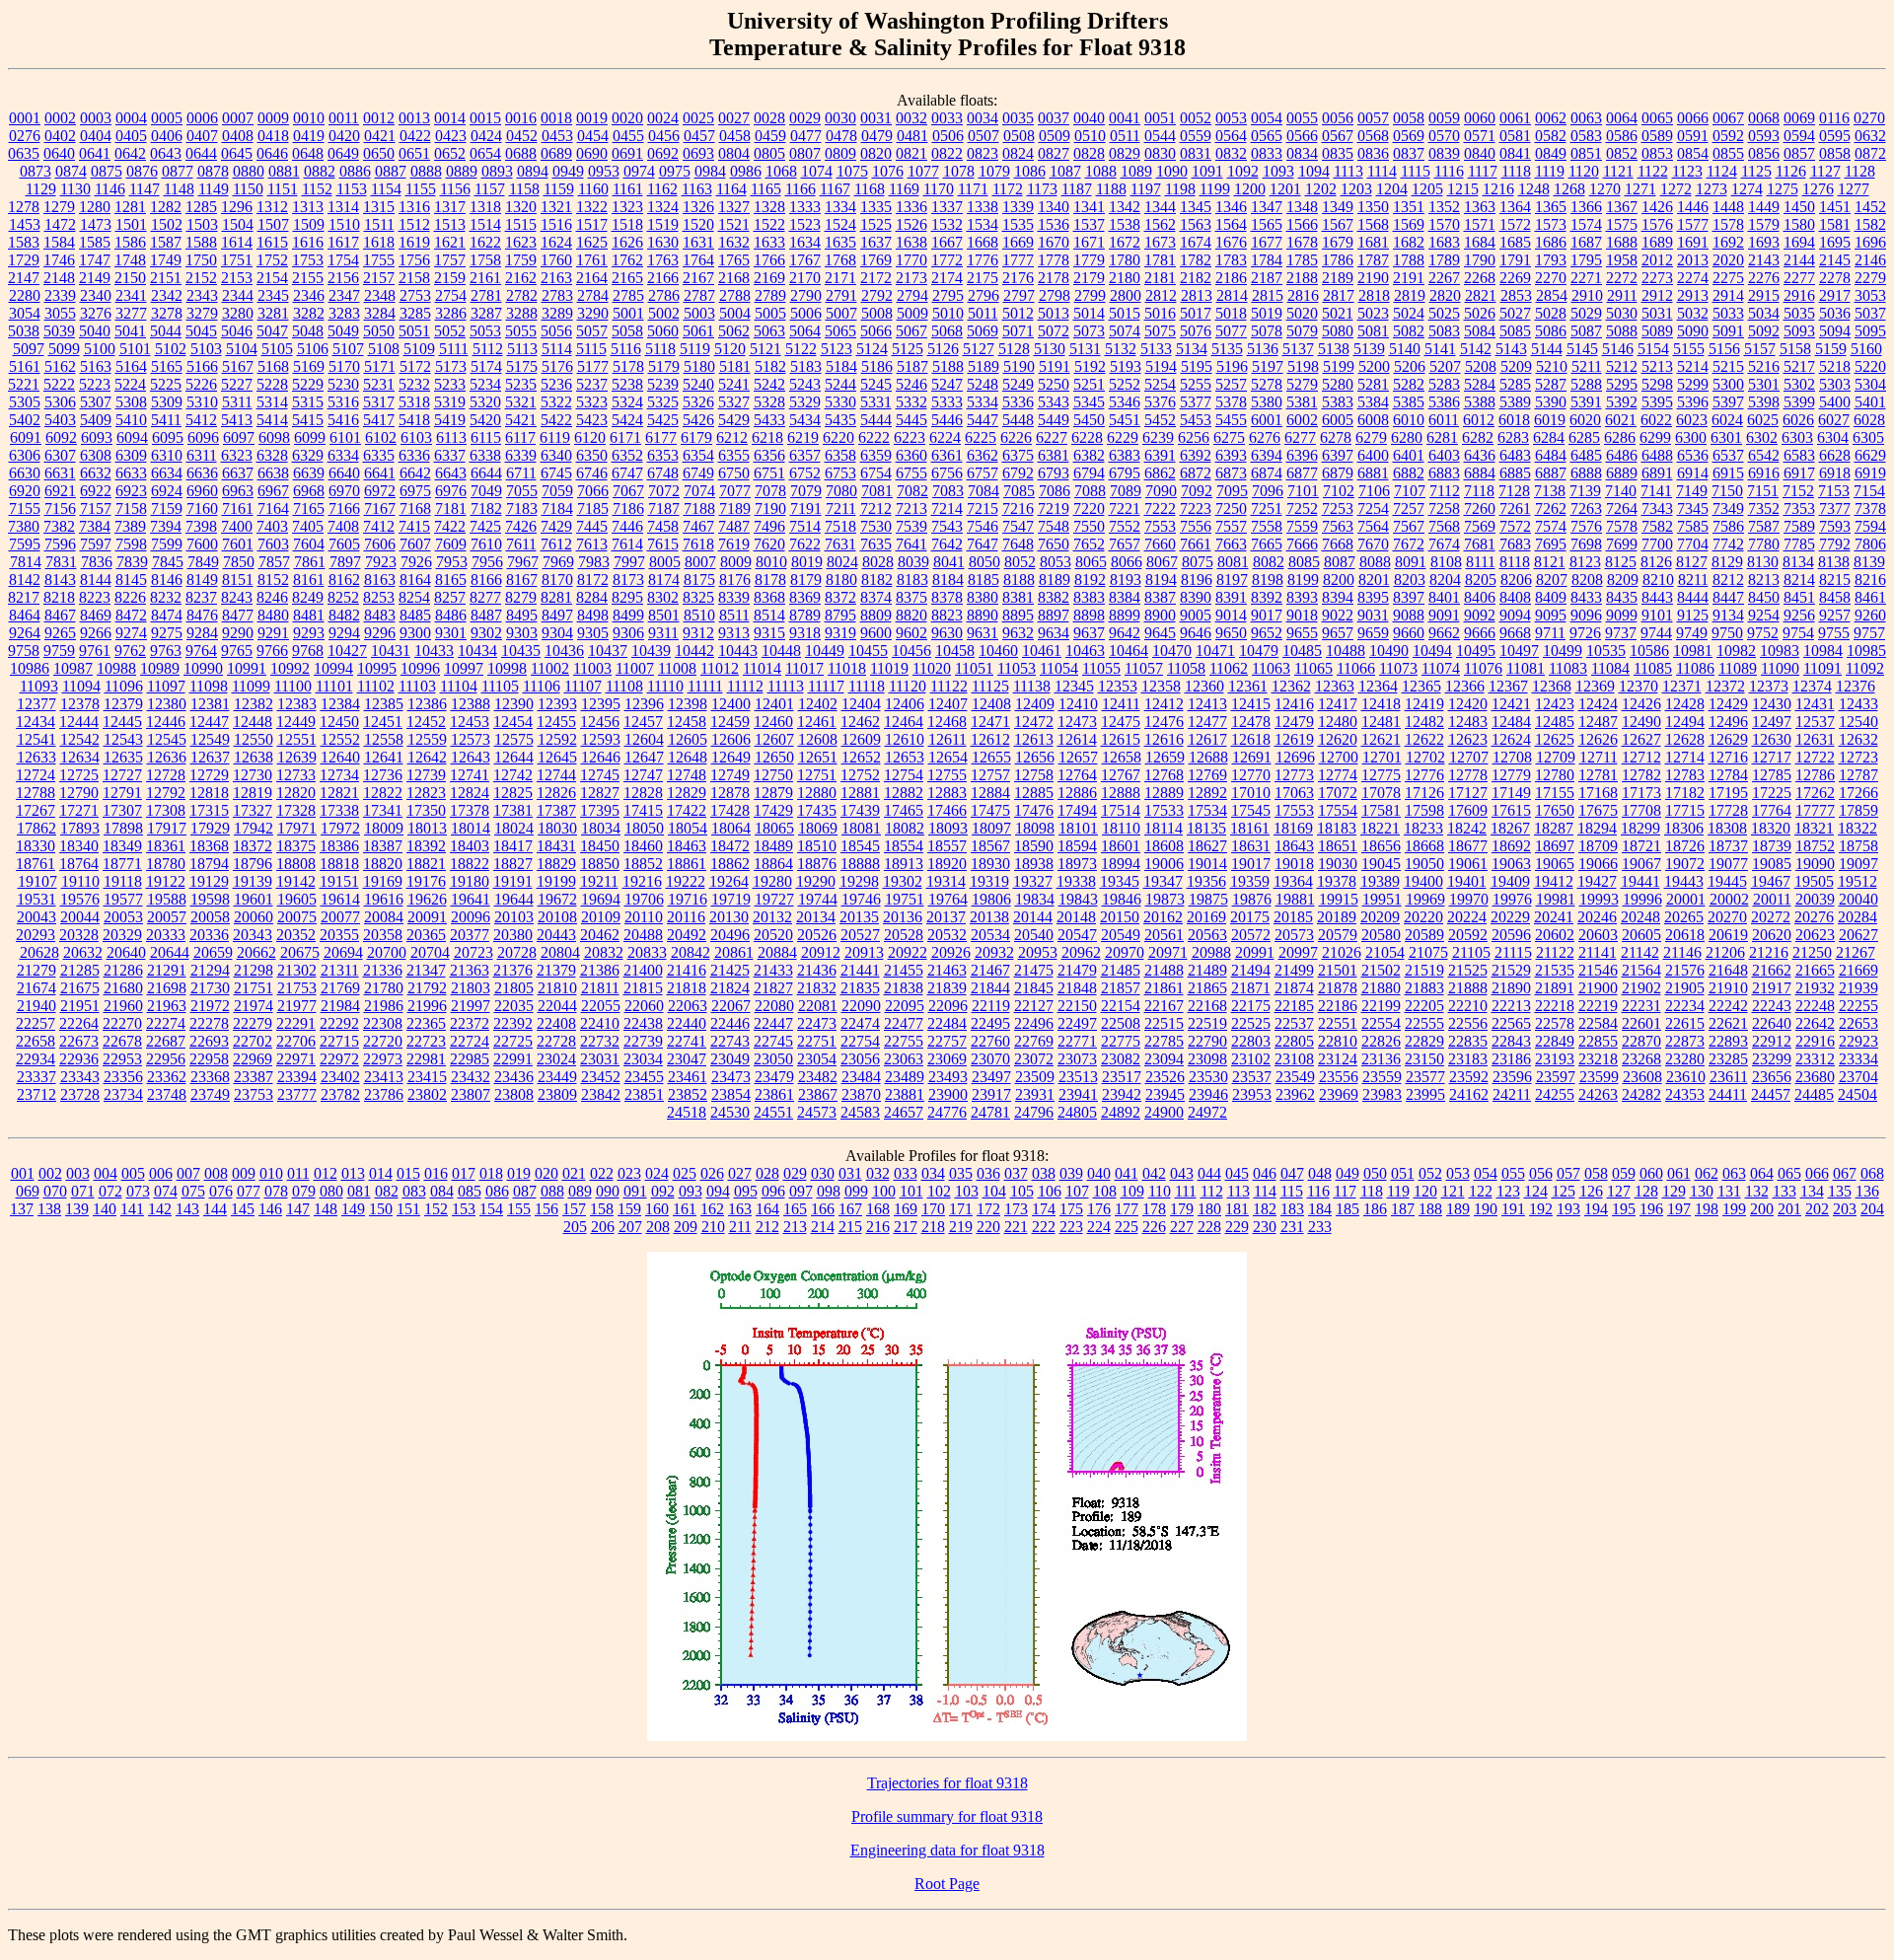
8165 (451, 580)
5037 (1870, 313)
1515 (521, 224)
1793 (1551, 260)
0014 (450, 118)
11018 (847, 668)
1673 (1160, 242)
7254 (1373, 508)
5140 (1405, 349)
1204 (1392, 189)
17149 (1511, 793)
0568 (1373, 136)
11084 (1610, 668)
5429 (734, 420)
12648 (688, 757)
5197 (1268, 366)
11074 (1441, 668)
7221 (1125, 508)
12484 (1511, 722)
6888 (1586, 473)
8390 (1196, 597)
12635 (123, 757)
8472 (131, 615)
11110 (665, 686)
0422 (415, 136)
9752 (1763, 633)
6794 (1089, 473)
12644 (514, 757)
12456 (600, 722)
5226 (201, 384)
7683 (1515, 544)
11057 (1144, 668)
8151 (238, 580)
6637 (238, 473)
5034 (1764, 313)
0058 (1409, 118)
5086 (1551, 331)
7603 (273, 544)
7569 (1480, 526)
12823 (426, 793)
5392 (1622, 402)
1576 (1657, 224)
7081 (877, 491)
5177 (593, 366)
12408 (991, 704)
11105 (500, 686)
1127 (1825, 171)
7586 (1728, 526)
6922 (96, 491)
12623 (1468, 739)
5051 (414, 331)
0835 (1338, 153)
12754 (904, 775)
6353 (663, 455)
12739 (426, 775)
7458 (663, 526)
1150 (248, 189)
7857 (274, 562)
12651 (818, 757)
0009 (273, 118)
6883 (1444, 473)
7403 (272, 526)
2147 (24, 278)
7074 (699, 491)
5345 (1089, 402)
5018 (1231, 313)
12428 (1685, 704)
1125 (1756, 171)
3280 (238, 313)
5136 (1263, 349)
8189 (1055, 580)
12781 (1598, 775)
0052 (1196, 118)
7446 (627, 526)
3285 (415, 313)
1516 (556, 224)
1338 (983, 207)
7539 (911, 526)
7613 (592, 544)
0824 (1018, 153)
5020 (1302, 313)
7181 (451, 508)
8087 (1340, 562)
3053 (1870, 295)
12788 (36, 793)
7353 (1799, 508)
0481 (912, 136)
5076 (1196, 331)
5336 (1018, 402)
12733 (296, 775)
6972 (380, 491)
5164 (131, 366)
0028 (769, 118)
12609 (861, 739)
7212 (876, 508)
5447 (983, 420)
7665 (1267, 544)
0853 (1657, 153)
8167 (522, 580)
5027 (1515, 313)
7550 (1089, 526)
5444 (876, 420)
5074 (1125, 331)
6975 (415, 491)
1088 (1101, 171)
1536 (1054, 224)
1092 (1243, 171)
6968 (309, 491)
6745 (556, 473)
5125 (908, 349)
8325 (698, 597)
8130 (1763, 562)
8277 (485, 597)
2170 (805, 278)
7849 (203, 562)
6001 (1267, 420)
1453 (25, 224)
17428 (730, 810)
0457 (699, 136)
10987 (73, 668)
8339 (734, 597)
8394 (1338, 597)
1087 (1065, 171)
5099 (64, 349)
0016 (521, 118)
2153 (237, 278)
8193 (1126, 580)
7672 (1409, 544)
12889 (1164, 793)
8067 (1162, 562)
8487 (486, 615)
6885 (1515, 473)
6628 (1835, 455)
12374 (1812, 686)
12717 (1772, 757)
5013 (1054, 313)
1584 (59, 242)
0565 (1267, 136)
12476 (1164, 722)
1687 (1586, 242)
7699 (1622, 544)
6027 (1834, 420)
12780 (1555, 775)
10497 (1519, 651)
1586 (130, 242)
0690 (592, 153)
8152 (273, 580)
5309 (167, 402)
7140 (1621, 491)
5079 (1302, 331)
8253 (379, 597)
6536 (1693, 455)
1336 (911, 207)
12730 (253, 775)
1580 (1799, 224)
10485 (1302, 651)
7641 (911, 544)
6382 (1089, 455)
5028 (1551, 313)
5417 (379, 420)
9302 (486, 633)
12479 (1294, 722)
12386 (427, 704)
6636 (202, 473)
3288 (522, 313)
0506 (948, 136)
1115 (1416, 171)
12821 (339, 793)
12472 (1034, 722)
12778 (1468, 775)
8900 (1160, 615)
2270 (1551, 278)
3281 (273, 313)
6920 (25, 491)
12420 (1468, 704)
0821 (911, 153)
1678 (1302, 242)
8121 (1550, 562)
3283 (344, 313)
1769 (876, 260)
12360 (1204, 686)
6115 (486, 437)
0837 (1409, 153)
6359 (876, 455)
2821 (1481, 295)
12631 (1815, 739)
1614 (237, 242)
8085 (1304, 562)
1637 (876, 242)
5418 (414, 420)
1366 (1586, 207)
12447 (209, 722)
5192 (1090, 366)
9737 (1621, 633)
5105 (277, 349)
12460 (773, 722)
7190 (770, 508)
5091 (1728, 331)
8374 (876, 597)
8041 (949, 562)
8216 (1870, 580)
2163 (556, 278)
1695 (1835, 242)
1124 (1722, 171)
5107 (348, 349)
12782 (1641, 775)
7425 (485, 526)
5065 (840, 331)
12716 (1728, 757)
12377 (36, 704)
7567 (1409, 526)
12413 (1207, 704)
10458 (955, 651)
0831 (1196, 153)
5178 (628, 366)
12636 (167, 757)
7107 (1410, 491)
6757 (983, 473)
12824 (470, 793)
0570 (1444, 136)
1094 (1314, 171)
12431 (1815, 704)
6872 (1196, 473)
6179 (696, 437)
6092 (61, 437)
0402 (60, 136)
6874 (1267, 473)
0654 (485, 153)
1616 (308, 242)
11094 (81, 686)
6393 (1231, 455)
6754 (876, 473)
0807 (805, 153)
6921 (60, 491)
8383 (1089, 597)
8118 (1515, 562)
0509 (1055, 136)
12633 (36, 757)
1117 (1483, 171)
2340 (96, 295)
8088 (1375, 562)
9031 (1373, 615)
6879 (1338, 473)
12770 (1251, 775)
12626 (1598, 739)
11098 (209, 686)
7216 (1018, 508)
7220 (1089, 508)
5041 (130, 331)
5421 (521, 420)
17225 (1772, 793)
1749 (166, 260)
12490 (1641, 722)
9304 (557, 633)
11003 (592, 668)
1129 (41, 189)
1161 (628, 189)
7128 (1514, 491)
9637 (1089, 633)
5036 (1835, 313)
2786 (664, 295)
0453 (557, 136)
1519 (663, 224)
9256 (1799, 615)
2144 (1799, 260)
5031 (1657, 313)
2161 (485, 278)
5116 (626, 349)
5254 (1160, 384)
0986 (746, 171)
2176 (1018, 278)
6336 (414, 455)
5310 (202, 402)
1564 (1231, 224)
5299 (1693, 384)
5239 (663, 384)
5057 (592, 331)
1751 (237, 260)
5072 (1054, 331)
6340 (556, 455)
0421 (380, 136)
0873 (36, 171)
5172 (415, 366)
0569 (1409, 136)
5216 (1764, 366)
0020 (627, 118)
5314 (272, 402)
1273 (1712, 189)
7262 (1551, 508)
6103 (416, 437)
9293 (309, 633)
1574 (1586, 224)
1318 (485, 207)
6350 (592, 455)
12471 (990, 722)
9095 (1551, 615)
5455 (1231, 420)
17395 (600, 810)
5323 (592, 402)
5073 (1089, 331)
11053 (1017, 668)
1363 (1480, 207)
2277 (1799, 278)
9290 (238, 633)
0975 (675, 171)
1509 (309, 224)
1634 (805, 242)
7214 (947, 508)
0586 (1622, 136)
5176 (557, 366)
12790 (79, 793)
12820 (296, 793)
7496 (769, 526)
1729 (24, 260)
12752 (860, 775)
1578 (1728, 224)
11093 (39, 686)
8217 (24, 597)
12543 (123, 739)
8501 (664, 615)
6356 (769, 455)
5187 (912, 366)
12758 (1034, 775)
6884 (1480, 473)
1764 (698, 260)
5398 (1764, 402)
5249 (1018, 384)
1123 (1687, 171)
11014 (762, 668)
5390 (1551, 402)
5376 (1160, 402)
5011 (983, 313)
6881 (1373, 473)
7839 (132, 562)
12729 (209, 775)
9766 (272, 651)
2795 (948, 295)
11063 (1271, 668)
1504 (238, 224)
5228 (272, 384)
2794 (912, 295)
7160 (202, 508)
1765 (734, 260)
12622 (1424, 739)
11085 (1653, 668)
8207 (1552, 580)
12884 (990, 793)
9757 (1869, 633)
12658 (1122, 757)
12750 (773, 775)
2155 (308, 278)
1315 (379, 207)
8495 (522, 615)
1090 (1172, 171)
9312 (698, 633)
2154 (272, 278)
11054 (1059, 668)
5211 (1587, 366)
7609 (451, 544)
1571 (1480, 224)
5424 (627, 420)
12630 (1772, 739)
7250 (1231, 508)
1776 (983, 260)
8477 (238, 615)
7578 (1622, 526)
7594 (1870, 526)
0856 (1764, 153)
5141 (1440, 349)
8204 (1445, 580)
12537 (1815, 722)
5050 (379, 331)
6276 (1265, 437)
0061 (1515, 118)
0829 (1125, 153)
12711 (1599, 757)
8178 (770, 580)
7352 (1764, 508)
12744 (556, 775)
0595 (1835, 136)
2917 (1835, 295)
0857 (1799, 153)
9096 (1586, 615)
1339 (1018, 207)
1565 (1267, 224)
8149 (202, 580)
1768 (840, 260)
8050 (984, 562)
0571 (1480, 136)
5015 (1125, 313)
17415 (643, 810)
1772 (947, 260)
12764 (1077, 775)
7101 (1303, 491)
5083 (1444, 331)
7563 (1338, 526)
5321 (521, 402)
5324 (627, 402)
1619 (414, 242)
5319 (450, 402)
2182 (1196, 278)
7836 (97, 562)
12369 (1595, 686)
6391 (1160, 455)
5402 (25, 420)
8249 (308, 597)
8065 (1091, 562)
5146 (1618, 349)
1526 (911, 224)
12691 (1252, 757)
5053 (485, 331)
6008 (1373, 420)
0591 (1693, 136)
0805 (769, 153)
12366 (1465, 686)
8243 (237, 597)
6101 (345, 437)
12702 (1425, 757)
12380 (167, 704)
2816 (1303, 295)
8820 (911, 615)
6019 (1550, 420)
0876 (142, 171)
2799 (1090, 295)
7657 (1125, 544)
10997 (464, 668)
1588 (201, 242)
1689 (1657, 242)
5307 (96, 402)
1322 (592, 207)
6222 (874, 437)
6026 (1798, 420)
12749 (730, 775)
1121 (1618, 171)
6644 (486, 473)
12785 (1772, 775)
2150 (130, 278)
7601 (238, 544)
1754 (343, 260)
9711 (1550, 633)
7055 (522, 491)
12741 (470, 775)
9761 (95, 651)
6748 (663, 473)
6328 (272, 455)
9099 (1622, 615)
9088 (1409, 615)
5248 (983, 384)
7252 (1302, 508)
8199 (1303, 580)
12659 (1165, 757)
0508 (1019, 136)
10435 (521, 651)
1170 (939, 189)
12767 (1121, 775)
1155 (421, 189)
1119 (1550, 171)
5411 (166, 420)
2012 (1657, 260)
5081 (1373, 331)
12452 (426, 722)
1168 (870, 189)
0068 (1764, 118)
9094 (1515, 615)
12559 (427, 739)
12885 (1034, 793)
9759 (59, 651)
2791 (841, 295)
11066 (1356, 668)
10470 (1172, 651)
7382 (59, 526)
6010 (1409, 420)
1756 (414, 260)
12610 (905, 739)
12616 (1164, 739)
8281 (556, 597)
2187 (1267, 278)
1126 (1791, 171)
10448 (781, 651)
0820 (876, 153)
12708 (1512, 757)
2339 (60, 295)
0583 (1586, 136)
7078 (770, 491)
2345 (273, 295)
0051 (1160, 118)
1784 (1267, 260)
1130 (75, 189)
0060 (1480, 118)
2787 (699, 295)
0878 (213, 171)
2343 (202, 295)
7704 (1693, 544)
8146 (167, 580)
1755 (379, 260)
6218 (767, 437)
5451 (1125, 420)
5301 (1764, 384)
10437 (608, 651)
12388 (471, 704)
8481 (309, 615)
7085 (1019, 491)
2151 (166, 278)
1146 (110, 189)
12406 (905, 704)
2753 (415, 295)
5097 (29, 349)
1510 (344, 224)
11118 (867, 686)
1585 (95, 242)
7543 (947, 526)
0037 (1054, 118)
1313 (308, 207)
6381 (1054, 455)
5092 (1764, 331)
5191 (1055, 366)
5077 (1231, 331)
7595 (25, 544)
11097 (166, 686)
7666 (1302, 544)
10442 (694, 651)
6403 (1444, 455)
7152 (1798, 491)
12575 (514, 739)
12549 (210, 739)
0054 (1267, 118)
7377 (1835, 508)
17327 (253, 810)
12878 (730, 793)
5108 (384, 349)
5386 (1444, 402)
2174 (947, 278)
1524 (840, 224)
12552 (340, 739)
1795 (1586, 260)
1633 (769, 242)
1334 (840, 207)
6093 (97, 437)
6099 (310, 437)
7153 (1834, 491)
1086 (1030, 171)
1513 (450, 224)
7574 (1551, 526)
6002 (1302, 420)
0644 (201, 153)
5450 (1089, 420)
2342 (167, 295)
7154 (1869, 491)
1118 (1516, 171)
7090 (1161, 491)
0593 (1764, 136)
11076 (1483, 668)
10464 (1129, 651)
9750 (1727, 633)
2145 (1835, 260)
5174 (486, 366)
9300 (415, 633)
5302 (1799, 384)
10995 (377, 668)
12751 (817, 775)
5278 (1267, 384)
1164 (731, 189)
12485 (1555, 722)
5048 (308, 331)
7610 (486, 544)
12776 (1424, 775)
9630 (947, 633)
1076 (888, 171)
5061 (698, 331)
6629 (1870, 455)
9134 (1728, 615)
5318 (414, 402)
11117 (826, 686)
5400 (1835, 402)
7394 (166, 526)
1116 (1449, 171)
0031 (876, 118)
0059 (1444, 118)
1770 (911, 260)
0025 (698, 118)
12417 (1338, 704)
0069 (1799, 118)
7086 (1055, 491)
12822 (383, 793)
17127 (1468, 793)
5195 (1197, 366)
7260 (1480, 508)
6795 (1125, 473)
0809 (840, 153)
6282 (1478, 437)
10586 (1649, 651)
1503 (202, 224)
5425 (663, 420)
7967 (523, 562)
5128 (1014, 349)
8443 (1657, 597)
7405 (308, 526)
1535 (1018, 224)
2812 (1161, 295)
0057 (1373, 118)
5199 (1339, 366)
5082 (1409, 331)
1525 (876, 224)
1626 (627, 242)
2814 (1232, 295)
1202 (1321, 189)
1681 (1373, 242)
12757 (990, 775)
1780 (1125, 260)
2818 (1374, 295)
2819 (1410, 295)
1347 (1267, 207)
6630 (25, 473)
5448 (1018, 420)
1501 (131, 224)
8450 (1764, 597)
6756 (947, 473)
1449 (1764, 207)
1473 (96, 224)
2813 (1197, 295)
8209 (1623, 580)
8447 (1728, 597)
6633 (131, 473)
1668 (983, 242)
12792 (166, 793)
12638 (254, 757)
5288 (1586, 384)
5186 (877, 366)
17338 (339, 810)
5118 (660, 349)
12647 (644, 757)
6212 (732, 437)
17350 (426, 810)
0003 (96, 118)
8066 (1127, 562)
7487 (734, 526)
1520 (698, 224)
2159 (450, 278)
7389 (130, 526)
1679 (1338, 242)
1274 (1747, 189)
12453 (470, 722)
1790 (1480, 260)
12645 (557, 757)
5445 (911, 420)
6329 (308, 455)
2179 (1089, 278)
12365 (1421, 686)
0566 (1302, 136)
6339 (521, 455)
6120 (590, 437)
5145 (1582, 349)
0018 (556, 118)
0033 (947, 118)
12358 (1161, 686)
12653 (905, 757)
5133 (1156, 349)
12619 (1294, 739)
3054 (25, 313)
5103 (206, 349)
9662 (1444, 633)
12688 (1208, 757)
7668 (1338, 544)
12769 (1207, 775)
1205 (1427, 189)
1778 (1054, 260)
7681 (1480, 544)
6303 (1797, 437)
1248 (1534, 189)
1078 (959, 171)
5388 (1480, 402)
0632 (1870, 136)
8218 (59, 597)
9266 (96, 633)
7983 (594, 562)
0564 (1231, 136)
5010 (948, 313)
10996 (420, 668)
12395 (601, 704)
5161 (25, 366)
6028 (1869, 420)
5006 (806, 313)
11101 (334, 686)
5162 (60, 366)
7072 (664, 491)
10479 (1259, 651)
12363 (1335, 686)
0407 (202, 136)
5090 (1693, 331)
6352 (627, 455)
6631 (60, 473)
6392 (1196, 455)
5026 (1480, 313)
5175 (522, 366)
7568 (1444, 526)
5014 (1089, 313)
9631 (983, 633)
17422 (687, 810)
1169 (904, 189)
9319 (840, 633)
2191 (1409, 278)
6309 (131, 455)
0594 (1799, 136)
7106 (1374, 491)
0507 (983, 136)
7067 (628, 491)
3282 (309, 313)
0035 (1018, 118)
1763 (663, 260)
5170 (344, 366)
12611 (947, 739)
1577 (1693, 224)
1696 (1870, 242)
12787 (1858, 775)
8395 (1373, 597)
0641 (95, 153)
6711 (521, 473)
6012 (1479, 420)
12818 (209, 793)
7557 (1231, 526)
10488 (1346, 651)
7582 (1657, 526)
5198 (1303, 366)
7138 (1550, 491)
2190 (1373, 278)
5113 (522, 349)
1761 (592, 260)
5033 (1728, 313)
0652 (450, 153)
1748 (130, 260)
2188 (1302, 278)
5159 (1831, 349)
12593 (601, 739)
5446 (947, 420)
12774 (1338, 775)
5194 (1161, 366)
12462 (860, 722)
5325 (663, 402)
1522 (769, 224)
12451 (383, 722)
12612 (990, 739)
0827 (1054, 153)
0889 (462, 171)
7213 (911, 508)
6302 (1762, 437)
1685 (1515, 242)
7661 (1196, 544)
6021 (1621, 420)
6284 (1549, 437)
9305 (593, 633)
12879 (773, 793)
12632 (1858, 739)
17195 (1728, 793)
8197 (1232, 580)
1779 (1089, 260)
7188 (699, 508)
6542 (1764, 455)
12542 (80, 739)
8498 (593, 615)
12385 (384, 704)
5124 (872, 349)
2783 (557, 295)
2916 (1799, 295)
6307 (60, 455)
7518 (840, 526)
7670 (1373, 544)
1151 (283, 189)
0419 (309, 136)
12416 (1294, 704)
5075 (1160, 331)
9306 (628, 633)
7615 (663, 544)
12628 (1685, 739)
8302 (663, 597)
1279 (59, 207)
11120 (908, 686)
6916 (1764, 473)
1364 (1515, 207)
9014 (1231, 615)
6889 (1622, 473)
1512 (414, 224)
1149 (214, 189)
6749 (698, 473)
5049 (343, 331)
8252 (343, 597)
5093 (1799, 331)
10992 (290, 668)
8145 (131, 580)
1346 (1231, 207)
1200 (1250, 189)
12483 (1468, 722)
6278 (1336, 437)
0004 (131, 118)
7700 (1657, 544)
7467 (698, 526)
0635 (24, 153)
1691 (1693, 242)
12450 (339, 722)
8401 (1444, 597)
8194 (1161, 580)
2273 (1657, 278)
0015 (485, 118)
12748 (687, 775)
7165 (309, 508)
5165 (167, 366)
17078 (1381, 793)
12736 (383, 775)
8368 (769, 597)
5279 (1302, 384)
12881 (860, 793)
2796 (983, 295)
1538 (1125, 224)
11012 (720, 668)
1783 (1231, 260)
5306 (60, 402)
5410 (131, 420)
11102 (376, 686)
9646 (1196, 633)
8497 (557, 615)
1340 (1054, 207)
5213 (1657, 366)
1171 (973, 189)
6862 (1160, 473)
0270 (1869, 118)
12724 (36, 775)
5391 (1586, 402)
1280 (95, 207)
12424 (1598, 704)
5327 (734, 402)
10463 (1085, 651)
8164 (415, 580)
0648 (308, 153)
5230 (343, 384)
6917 (1799, 473)
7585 (1693, 526)
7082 (912, 491)
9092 (1480, 615)
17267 (36, 810)
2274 (1693, 278)
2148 (59, 278)
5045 (201, 331)
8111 (1481, 562)
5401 (1870, 402)
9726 (1585, 633)
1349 (1338, 207)
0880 (249, 171)
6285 (1584, 437)
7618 (698, 544)
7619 (734, 544)
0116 (1834, 118)
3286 (451, 313)
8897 (1054, 615)
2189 (1338, 278)
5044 (166, 331)
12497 (1772, 722)
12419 (1424, 704)
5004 (735, 313)
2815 (1268, 295)
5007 (841, 313)
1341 (1089, 207)
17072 (1338, 793)
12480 (1338, 722)
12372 (1725, 686)
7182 (486, 508)
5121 (765, 349)
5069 (983, 331)
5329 (805, 402)
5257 (1231, 384)
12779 (1511, 775)
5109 (419, 349)
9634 (1054, 633)
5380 (1267, 402)
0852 (1622, 153)
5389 (1515, 402)
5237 (592, 384)
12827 (600, 793)
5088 (1622, 331)
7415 (414, 526)
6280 (1407, 437)
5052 (450, 331)
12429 (1728, 704)
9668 (1515, 633)
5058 (627, 331)
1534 (983, 224)
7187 (664, 508)
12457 (643, 722)
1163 (697, 189)
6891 (1657, 473)
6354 (698, 455)
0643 (166, 153)
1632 (734, 242)
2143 (1764, 260)
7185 (593, 508)
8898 (1089, 615)
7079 (806, 491)
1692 (1728, 242)
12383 (297, 704)
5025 (1444, 313)
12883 (947, 793)
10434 (477, 651)
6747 (627, 473)
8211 (1693, 580)
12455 (556, 722)
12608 (818, 739)
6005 (1338, 420)
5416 (343, 420)
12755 (947, 775)
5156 (1724, 349)
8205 (1481, 580)
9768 (308, 651)
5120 (730, 349)
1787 (1373, 260)
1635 (840, 242)
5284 (1480, 384)
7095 (1232, 491)
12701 (1382, 757)
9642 (1125, 633)
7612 (556, 544)
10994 (333, 668)
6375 (1018, 455)
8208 (1587, 580)
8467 (60, 615)
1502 (167, 224)
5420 (485, 420)
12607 (774, 739)
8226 (130, 597)
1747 (95, 260)
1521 (734, 224)
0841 (1515, 153)
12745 (600, 775)
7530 (876, 526)
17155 (1555, 793)
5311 (237, 402)
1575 (1622, 224)
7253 (1338, 508)
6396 (1302, 455)
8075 (1198, 562)
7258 (1444, 508)
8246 (272, 597)
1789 (1444, 260)
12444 (79, 722)
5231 (379, 384)
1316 (414, 207)
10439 (651, 651)
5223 (95, 384)
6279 (1371, 437)
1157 (490, 189)
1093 (1278, 171)
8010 (771, 562)
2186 (1231, 278)
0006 (202, 118)
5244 (840, 384)
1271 (1640, 189)
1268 (1569, 189)
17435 (817, 810)
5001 (628, 313)
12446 (166, 722)
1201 (1285, 189)
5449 (1054, 420)
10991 (247, 668)
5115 (591, 349)
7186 (628, 508)
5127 (979, 349)
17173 (1641, 793)
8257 (450, 597)
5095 (1870, 331)
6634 (167, 473)
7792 (1835, 544)
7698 (1586, 544)
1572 (1515, 224)
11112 (745, 686)
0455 (628, 136)
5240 (698, 384)
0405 (131, 136)
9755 (1834, 633)
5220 (1870, 366)
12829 (687, 793)
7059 (557, 491)
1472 (60, 224)
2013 (1693, 260)
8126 (1656, 562)
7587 (1764, 526)
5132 (1121, 349)
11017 (804, 668)
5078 (1267, 331)
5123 (837, 349)
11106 (542, 686)
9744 (1656, 633)
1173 (1042, 189)
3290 (593, 313)
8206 (1516, 580)
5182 (770, 366)
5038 (24, 331)
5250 (1054, 384)
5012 (1018, 313)
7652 (1089, 544)
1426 (1657, 207)
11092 (1865, 668)
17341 (383, 810)
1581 (1835, 224)
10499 (1563, 651)
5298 (1657, 384)
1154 (386, 189)
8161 (309, 580)
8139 (1869, 562)
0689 (556, 153)
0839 (1444, 153)
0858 (1835, 153)
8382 (1054, 597)
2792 (877, 295)
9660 (1409, 633)
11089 (1738, 668)
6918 (1835, 473)
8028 (878, 562)
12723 (1858, 757)
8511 (734, 615)
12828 (643, 793)
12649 (731, 757)
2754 (451, 295)
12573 (471, 739)
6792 (1018, 473)
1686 (1551, 242)
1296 (237, 207)
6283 (1513, 437)
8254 (414, 597)
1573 (1551, 224)
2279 (1870, 278)
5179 (664, 366)
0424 (486, 136)
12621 (1381, 739)
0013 (414, 118)
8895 (1018, 615)
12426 (1641, 704)
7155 (25, 508)
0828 (1089, 153)
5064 (805, 331)
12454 (513, 722)
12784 (1728, 775)
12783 (1685, 775)
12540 (1858, 722)
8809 (876, 615)
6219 (803, 437)
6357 (805, 455)
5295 (1622, 384)
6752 (805, 473)
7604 (309, 544)
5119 (695, 349)
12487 (1598, 722)
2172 (876, 278)
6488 (1657, 455)
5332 (911, 402)
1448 (1728, 207)
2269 (1515, 278)
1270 (1605, 189)
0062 (1551, 118)
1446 (1693, 207)
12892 (1207, 793)
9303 (522, 633)
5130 (1050, 349)
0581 (1515, 136)
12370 (1639, 686)
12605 (688, 739)
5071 (1018, 331)
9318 (805, 633)
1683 (1444, 242)
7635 (876, 544)
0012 (379, 118)
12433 (1858, 704)
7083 (948, 491)
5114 (557, 349)
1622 (485, 242)
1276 (1818, 189)
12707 (1469, 757)
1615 (272, 242)
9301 (451, 633)
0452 (522, 136)
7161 (238, 508)
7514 (805, 526)
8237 (201, 597)
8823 (947, 615)
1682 (1409, 242)
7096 (1268, 491)
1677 (1267, 242)
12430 (1772, 704)
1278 (24, 207)
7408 (343, 526)
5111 (454, 349)
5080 (1338, 331)
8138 (1834, 562)
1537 (1089, 224)
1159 (559, 189)
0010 (309, 118)
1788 (1409, 260)
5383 (1338, 402)
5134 (1192, 349)
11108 (624, 686)
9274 (131, 633)
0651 (414, 153)
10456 (911, 651)
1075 (852, 171)
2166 (663, 278)
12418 (1381, 704)
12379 (123, 704)
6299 (1655, 437)
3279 (202, 313)
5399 (1799, 402)
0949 (568, 171)
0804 (734, 153)
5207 (1445, 366)
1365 (1551, 207)
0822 (947, 153)
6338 (485, 455)
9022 (1338, 615)
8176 (735, 580)
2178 (1054, 278)
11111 (705, 686)
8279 (521, 597)
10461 (1042, 651)
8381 (1018, 597)
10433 (434, 651)
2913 (1693, 295)
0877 (178, 171)
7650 (1054, 544)
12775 (1381, 775)
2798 (1055, 295)
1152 (317, 189)
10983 (1780, 651)
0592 (1728, 136)
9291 (273, 633)
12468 (947, 722)
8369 (805, 597)
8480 (273, 615)
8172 (593, 580)
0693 (698, 153)
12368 (1552, 686)
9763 (166, 651)
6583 (1799, 455)
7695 (1551, 544)
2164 (592, 278)
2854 (1552, 295)
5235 (521, 384)
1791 (1515, 260)
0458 (735, 136)
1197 (1146, 189)
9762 (130, 651)
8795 (840, 615)
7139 (1585, 491)
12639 (297, 757)
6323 (237, 455)
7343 (1657, 508)
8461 (1870, 597)
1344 (1160, 207)
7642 (947, 544)
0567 (1338, 136)
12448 (253, 722)
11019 (889, 668)
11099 (251, 686)
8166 (486, 580)
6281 (1442, 437)
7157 (96, 508)
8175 (699, 580)
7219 (1054, 508)
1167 (835, 189)
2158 (414, 278)
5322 (556, 402)
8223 (95, 597)
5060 (663, 331)
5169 (309, 366)
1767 (805, 260)
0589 (1657, 136)
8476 (202, 615)
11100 (293, 686)
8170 (557, 580)
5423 (592, 420)
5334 (983, 402)
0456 (664, 136)
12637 (210, 757)
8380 (983, 597)
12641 (384, 757)
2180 (1125, 278)
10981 (1693, 651)
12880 (817, 793)
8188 (1019, 580)
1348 (1302, 207)
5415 (308, 420)
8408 (1515, 597)
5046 (237, 331)
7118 (1479, 491)
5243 (805, 384)
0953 (604, 171)
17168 (1598, 793)
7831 (61, 562)
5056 (556, 331)
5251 (1089, 384)
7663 (1231, 544)
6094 (132, 437)
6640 (344, 473)
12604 (644, 739)
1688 (1622, 242)
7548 (1054, 526)
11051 (974, 668)
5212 (1622, 366)
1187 (1077, 189)
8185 (983, 580)
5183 (806, 366)
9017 (1267, 615)
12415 (1251, 704)
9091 (1444, 615)
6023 (1692, 420)
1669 (1018, 242)
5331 (876, 402)
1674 (1196, 242)
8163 (380, 580)
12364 (1378, 686)
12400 (731, 704)
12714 (1685, 757)
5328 (769, 402)
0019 (592, 118)
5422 (556, 420)
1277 (1854, 189)
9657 (1338, 633)
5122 (801, 349)
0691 (627, 153)
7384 (95, 526)
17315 (209, 810)
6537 (1728, 455)
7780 (1764, 544)
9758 (24, 651)
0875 (107, 171)
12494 (1685, 722)
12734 (339, 775)
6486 (1622, 455)
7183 (522, 508)
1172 (1008, 189)
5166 (202, 366)
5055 (521, 331)
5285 (1515, 384)
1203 (1356, 189)
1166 (801, 189)
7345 (1693, 508)
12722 (1815, 757)
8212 (1728, 580)
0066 (1693, 118)
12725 (79, 775)
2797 (1019, 295)
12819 (253, 793)
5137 (1298, 349)
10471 (1215, 651)
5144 (1547, 349)
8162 (344, 580)
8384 (1125, 597)
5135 (1227, 349)
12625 (1555, 739)
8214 (1799, 580)
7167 (380, 508)
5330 (840, 402)
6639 (309, 473)
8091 (1411, 562)
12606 (731, 739)
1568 (1373, 224)
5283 (1444, 384)
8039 (913, 562)
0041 (1125, 118)
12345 (1074, 686)
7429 (556, 526)
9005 (1196, 615)
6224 (945, 437)
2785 (628, 295)
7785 (1799, 544)
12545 (167, 739)
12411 (1121, 704)
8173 (628, 580)
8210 (1658, 580)
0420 (344, 136)
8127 (1692, 562)
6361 (947, 455)
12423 (1555, 704)
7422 (450, 526)
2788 (735, 295)
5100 (100, 349)
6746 (592, 473)
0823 (983, 153)
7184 (557, 508)
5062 (734, 331)
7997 (629, 562)
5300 (1728, 384)
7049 (486, 491)
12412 (1164, 704)
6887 (1551, 473)
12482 (1424, 722)
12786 (1815, 775)
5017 (1196, 313)
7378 (1870, 508)
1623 (521, 242)
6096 (203, 437)
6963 (238, 491)
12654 (948, 757)
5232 (414, 384)
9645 (1160, 633)
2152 (201, 278)
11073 (1398, 668)
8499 (628, 615)
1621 (450, 242)
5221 (24, 384)
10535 (1606, 651)
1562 (1160, 224)
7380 (24, 526)
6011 (1444, 420)
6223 (910, 437)
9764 (201, 651)
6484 (1551, 455)
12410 (1078, 704)
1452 (1870, 207)
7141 (1656, 491)
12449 (296, 722)
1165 (766, 189)
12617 (1207, 739)
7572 (1515, 526)
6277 (1300, 437)
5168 (273, 366)
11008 (677, 668)
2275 (1728, 278)
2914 (1728, 295)
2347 (344, 295)
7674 (1444, 544)
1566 (1302, 224)
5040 (95, 331)
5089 (1657, 331)
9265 (60, 633)
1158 (524, 189)
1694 (1799, 242)
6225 (981, 437)
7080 (841, 491)
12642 (427, 757)
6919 (1870, 473)
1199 (1215, 189)
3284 (380, 313)
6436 (1480, 455)
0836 (1373, 153)
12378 (80, 704)
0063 (1586, 118)
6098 (274, 437)
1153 (352, 189)
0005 (167, 118)
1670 (1054, 242)
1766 (769, 260)
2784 (593, 295)
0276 (25, 136)
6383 (1125, 455)
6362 (983, 455)
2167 (698, 278)
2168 (734, 278)
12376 (1856, 686)
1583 (24, 242)
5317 (379, 402)
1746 (59, 260)
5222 (59, 384)
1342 (1125, 207)
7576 (1586, 526)
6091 (26, 437)
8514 (769, 615)
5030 (1622, 313)
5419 (450, 420)
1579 (1764, 224)
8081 (1233, 562)
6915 (1728, 473)
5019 (1267, 313)
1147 (145, 189)
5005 (770, 313)
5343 (1054, 402)
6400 (1373, 455)
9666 (1480, 633)
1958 (1622, 260)
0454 (593, 136)
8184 (948, 580)
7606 (380, 544)
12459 (730, 722)
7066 (593, 491)
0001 (25, 118)
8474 (167, 615)
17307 (122, 810)
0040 (1089, 118)
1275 (1783, 189)
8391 (1231, 597)
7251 (1267, 508)
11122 (949, 686)
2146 (1870, 260)
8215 (1835, 580)
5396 (1693, 402)
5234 (485, 384)
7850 (239, 562)
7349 (1728, 508)
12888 (1121, 793)
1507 (273, 224)
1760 (556, 260)
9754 (1798, 633)
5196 (1232, 366)
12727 (122, 775)
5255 (1196, 384)
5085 (1515, 331)
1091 (1207, 171)
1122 (1653, 171)
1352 (1444, 207)
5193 (1126, 366)
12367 (1508, 686)
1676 (1231, 242)
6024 (1727, 420)
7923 (381, 562)
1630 (663, 242)
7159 (167, 508)
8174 (664, 580)
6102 (381, 437)
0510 (1090, 136)
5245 (876, 384)
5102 (171, 349)
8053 (1056, 562)
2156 (343, 278)
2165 (627, 278)
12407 (948, 704)
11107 (583, 686)
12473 (1077, 722)
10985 (1866, 651)
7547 (1018, 526)
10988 (116, 668)
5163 (96, 366)
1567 (1338, 224)
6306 (25, 455)
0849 (1551, 153)
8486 (451, 615)
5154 (1653, 349)
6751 (769, 473)
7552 (1125, 526)
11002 (550, 668)
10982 (1736, 651)
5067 (911, 331)
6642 (415, 473)
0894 (533, 171)
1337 (947, 207)
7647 (983, 544)
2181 (1160, 278)
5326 (698, 402)
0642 (130, 153)
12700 (1339, 757)
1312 (272, 207)
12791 (122, 793)
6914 (1693, 473)
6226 (1016, 437)
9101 (1657, 615)
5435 (840, 420)
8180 (841, 580)
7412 (379, 526)
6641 (380, 473)
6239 (1158, 437)
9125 (1693, 615)
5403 (60, 420)
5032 (1693, 313)
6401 (1409, 455)
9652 (1267, 633)
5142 (1476, 349)
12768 (1164, 775)
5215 (1728, 366)
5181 (735, 366)
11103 (417, 686)
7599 (167, 544)
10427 (347, 651)
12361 (1248, 686)
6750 (734, 473)
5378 (1231, 402)
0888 (426, 171)
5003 (699, 313)
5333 (947, 402)
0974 (639, 171)
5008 (877, 313)
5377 (1196, 402)
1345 (1196, 207)
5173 (451, 366)
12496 (1728, 722)
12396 (644, 704)
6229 (1123, 437)
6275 (1229, 437)
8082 (1269, 562)
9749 (1692, 633)
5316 (343, 402)
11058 (1186, 668)
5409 (96, 420)
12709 (1556, 757)
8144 (96, 580)
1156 (455, 189)
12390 (514, 704)
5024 (1409, 313)
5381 (1302, 402)
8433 (1586, 597)
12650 (774, 757)
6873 (1231, 473)
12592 (557, 739)
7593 (1835, 526)
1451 (1835, 207)
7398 (201, 526)
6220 (838, 437)
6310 (167, 455)
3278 (167, 313)
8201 (1374, 580)
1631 (698, 242)
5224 (130, 384)
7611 (521, 544)
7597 (96, 544)
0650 (379, 153)
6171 (625, 437)
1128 (1860, 171)
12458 (687, 722)
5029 (1586, 313)
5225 (166, 384)
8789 (805, 615)
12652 (861, 757)
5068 (947, 331)
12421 (1511, 704)
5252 (1125, 384)
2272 (1622, 278)
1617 (343, 242)
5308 (131, 402)
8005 (665, 562)
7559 (1302, 526)
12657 (1078, 757)
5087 (1586, 331)
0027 (734, 118)
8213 (1764, 580)
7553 (1160, 526)
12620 (1338, 739)
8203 (1410, 580)
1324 (663, 207)
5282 (1409, 384)
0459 (770, 136)
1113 (1348, 171)
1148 (179, 189)
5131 (1085, 349)
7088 (1090, 491)
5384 (1373, 402)
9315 (769, 633)
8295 (627, 597)
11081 (1526, 668)
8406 (1480, 597)
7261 (1515, 508)
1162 (662, 189)
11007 (635, 668)
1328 (769, 207)
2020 (1728, 260)
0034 (983, 118)
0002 (60, 118)
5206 (1410, 366)
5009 (912, 313)
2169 (769, 278)
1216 (1498, 189)
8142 (25, 580)
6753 (840, 473)
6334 (343, 455)
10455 (868, 651)
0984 (710, 171)
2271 (1586, 278)
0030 (840, 118)
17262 (1815, 793)
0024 (663, 118)
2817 (1339, 295)
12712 (1641, 757)
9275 (167, 633)
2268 (1480, 278)
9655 (1302, 633)
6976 (451, 491)
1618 (379, 242)
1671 (1089, 242)
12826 (556, 793)
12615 (1121, 739)
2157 (379, 278)
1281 (130, 207)
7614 (627, 544)
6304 (1833, 437)
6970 (344, 491)
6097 (239, 437)
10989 (160, 668)
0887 (391, 171)
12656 (1035, 757)
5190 (1019, 366)
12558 (384, 739)
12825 (513, 793)
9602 (911, 633)
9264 (25, 633)
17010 (1251, 793)
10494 (1432, 651)
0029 (805, 118)
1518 (627, 224)
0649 (343, 153)
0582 (1551, 136)
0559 (1196, 136)
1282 (166, 207)
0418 (273, 136)
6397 (1338, 455)
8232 (166, 597)
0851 (1586, 153)
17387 (556, 810)
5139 (1369, 349)
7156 (60, 508)
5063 (769, 331)
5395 (1657, 402)
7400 (237, 526)
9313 (734, 633)
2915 (1764, 295)
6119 (555, 437)
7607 (415, 544)
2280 (25, 295)
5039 (59, 331)
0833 (1267, 153)
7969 (558, 562)
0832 (1231, 153)
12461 (817, 722)
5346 (1125, 402)
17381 (513, 810)
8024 (842, 562)
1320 (521, 207)
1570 (1444, 224)
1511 (379, 224)
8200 (1339, 580)
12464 (904, 722)
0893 (497, 171)
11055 (1101, 668)
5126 (943, 349)
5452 (1160, 420)
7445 (592, 526)
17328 (296, 810)
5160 (1866, 349)
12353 (1118, 686)
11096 (124, 686)
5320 (485, 402)
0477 (806, 136)
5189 (983, 366)
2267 (1444, 278)
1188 (1111, 189)
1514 (485, 224)
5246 (911, 384)
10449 (825, 651)
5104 (242, 349)
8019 (807, 562)
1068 (781, 171)
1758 (485, 260)
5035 (1799, 313)
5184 (841, 366)
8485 (415, 615)
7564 (1373, 526)
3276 (96, 313)
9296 (380, 633)
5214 (1693, 366)
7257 (1409, 508)
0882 (320, 171)
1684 (1480, 242)
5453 (1196, 420)
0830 (1160, 153)
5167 (238, 366)
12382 (254, 704)
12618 (1251, 739)
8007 (700, 562)
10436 (564, 651)
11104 (459, 686)
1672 (1125, 242)
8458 (1835, 597)
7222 (1160, 508)
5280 (1338, 384)
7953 (452, 562)
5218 (1835, 366)
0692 (663, 153)
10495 (1476, 651)
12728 (166, 775)
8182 (877, 580)
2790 (806, 295)
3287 (486, 313)
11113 (786, 686)
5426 (698, 420)
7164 (273, 508)
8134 (1798, 562)
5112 (488, 349)
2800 (1126, 295)
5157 (1760, 349)
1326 (698, 207)
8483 (380, 615)
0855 (1728, 153)
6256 (1194, 437)
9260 (1870, 615)
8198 (1268, 580)
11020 (932, 668)
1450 (1799, 207)
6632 (96, 473)
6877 (1302, 473)
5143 (1511, 349)
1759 (521, 260)
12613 (1034, 739)
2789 (770, 295)
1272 (1676, 189)
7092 (1197, 491)
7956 (487, 562)
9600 (876, 633)
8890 (983, 615)
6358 (840, 455)
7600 (202, 544)
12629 (1728, 739)
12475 (1121, 722)
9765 (237, 651)
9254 (1764, 615)
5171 (380, 366)
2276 (1764, 278)
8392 (1267, 597)
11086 (1695, 668)
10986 (30, 668)
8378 (947, 597)
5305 (25, 402)
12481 (1381, 722)
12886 (1077, 793)
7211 (841, 508)
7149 (1692, 491)
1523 (805, 224)
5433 (769, 420)
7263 (1586, 508)
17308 (166, 810)
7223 (1196, 508)
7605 (344, 544)
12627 (1641, 739)
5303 (1835, 384)
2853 (1516, 295)
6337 (450, 455)
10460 (998, 651)
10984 (1823, 651)
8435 (1622, 597)
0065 (1657, 118)
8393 (1302, 597)
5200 (1374, 366)
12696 (1295, 757)
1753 (308, 260)
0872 (1870, 153)
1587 (166, 242)
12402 (818, 704)
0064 (1622, 118)
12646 (601, 757)
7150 (1727, 491)
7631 (840, 544)
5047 (272, 331)
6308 (96, 455)
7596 (60, 544)
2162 (521, 278)
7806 (1870, 544)
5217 (1799, 366)
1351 (1409, 207)
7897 (345, 562)
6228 (1087, 437)
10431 (391, 651)
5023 (1373, 313)
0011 (344, 118)
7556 (1196, 526)
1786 (1338, 260)
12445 (122, 722)
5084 (1480, 331)
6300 (1691, 437)
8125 (1621, 562)
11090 (1780, 668)
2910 (1587, 295)
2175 (983, 278)
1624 (556, 242)
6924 (167, 491)
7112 (1445, 491)
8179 (806, 580)
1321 (556, 207)
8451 (1799, 597)
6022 (1656, 420)
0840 (1480, 153)
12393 (557, 704)
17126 (1424, 793)
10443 (738, 651)
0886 (355, 171)
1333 (805, 207)
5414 (272, 420)
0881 (284, 171)
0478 (841, 136)
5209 (1516, 366)
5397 (1728, 402)
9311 (663, 633)
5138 (1334, 349)
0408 (238, 136)
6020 (1585, 420)
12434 (36, 722)
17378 (470, 810)
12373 (1769, 686)
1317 (450, 207)
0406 (167, 136)
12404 (861, 704)
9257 (1835, 615)
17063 (1294, 793)
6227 (1052, 437)
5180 (699, 366)
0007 (238, 118)
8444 (1693, 597)
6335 (379, 455)
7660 (1160, 544)
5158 (1795, 349)
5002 (664, 313)
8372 (840, 597)
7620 (769, 544)
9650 (1231, 633)
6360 (911, 455)
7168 (415, 508)
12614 (1077, 739)
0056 (1338, 118)
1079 (994, 171)
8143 (60, 580)
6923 (131, 491)
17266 (1858, 793)
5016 (1160, 313)
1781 (1160, 260)
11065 (1313, 668)
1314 (343, 207)
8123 (1585, 562)
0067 (1728, 118)
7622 (805, 544)
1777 (1018, 260)
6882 (1409, 473)
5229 (308, 384)
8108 (1446, 562)
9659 (1373, 633)
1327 (734, 207)
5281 (1373, 384)
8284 (592, 597)
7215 (983, 508)
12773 (1294, 775)
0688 (521, 153)
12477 (1207, 722)
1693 (1764, 242)
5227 (237, 384)
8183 (912, 580)
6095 (168, 437)
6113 (451, 437)
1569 (1409, 224)
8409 (1551, 597)
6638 (273, 473)
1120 (1584, 171)
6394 (1267, 455)
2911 (1622, 295)
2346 (309, 295)
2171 (840, 278)
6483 (1515, 455)
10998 (507, 668)
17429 (773, 810)
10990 (203, 668)
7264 (1622, 508)
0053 (1231, 118)
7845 (168, 562)
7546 (983, 526)
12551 (297, 739)
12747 (643, 775)
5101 (135, 349)
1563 (1196, 224)
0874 (71, 171)
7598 (131, 544)
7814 (26, 562)
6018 (1514, 420)
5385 (1409, 402)
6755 (911, 473)
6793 (1054, 473)
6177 (661, 437)
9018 (1302, 615)
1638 (911, 242)
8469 (96, 615)
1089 (1136, 171)
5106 (313, 349)
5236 (556, 384)
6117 (520, 437)
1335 (876, 207)
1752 (272, 260)
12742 (513, 775)
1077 (923, 171)
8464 (25, 615)
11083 (1568, 668)
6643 (451, 473)
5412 (201, 420)
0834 (1302, 153)
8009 (736, 562)
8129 (1727, 562)
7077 (735, 491)
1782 (1196, 260)
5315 (308, 402)
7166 (344, 508)
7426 (521, 526)
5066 (876, 331)
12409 (1035, 704)
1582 (1870, 224)
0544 (1160, 136)
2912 (1657, 295)
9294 (344, 633)
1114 (1382, 171)
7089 (1126, 491)
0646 (272, 153)
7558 (1267, 526)
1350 (1373, 207)
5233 (450, 384)
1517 (592, 224)
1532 (947, 224)
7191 (806, 508)
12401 (774, 704)
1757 (450, 260)
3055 (60, 313)
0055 (1302, 118)
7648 (1018, 544)
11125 (990, 686)
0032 (911, 118)
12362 (1291, 686)
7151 (1763, 491)
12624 (1511, 739)
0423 (451, 136)
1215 (1463, 189)
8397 (1409, 597)
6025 (1763, 420)
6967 (273, 491)
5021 (1338, 313)
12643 (471, 757)
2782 (522, 295)
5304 (1870, 384)
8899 (1125, 615)
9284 (202, 633)
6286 (1620, 437)
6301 (1726, 437)
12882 (904, 793)
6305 (1868, 437)
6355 (734, 455)
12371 (1682, 686)
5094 (1835, 331)
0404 (96, 136)
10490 (1389, 651)
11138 (1032, 686)
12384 (340, 704)
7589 (1799, 526)
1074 (817, 171)
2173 (911, 278)
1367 (1622, 207)
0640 (59, 153)
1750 (201, 260)
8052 (1020, 562)
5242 (769, 384)
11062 (1229, 668)
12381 (210, 704)
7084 (983, 491)
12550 (254, 739)
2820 (1445, 295)
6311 (202, 455)
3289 (557, 313)
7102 (1339, 491)
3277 (131, 313)
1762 (627, 260)
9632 (1018, 633)
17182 (1685, 793)
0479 (877, 136)
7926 (416, 562)
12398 (688, 704)
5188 (948, 366)
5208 (1481, 366)
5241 (734, 384)
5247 (947, 384)
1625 (592, 242)
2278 (1835, 278)
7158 (131, 508)
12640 (340, 757)
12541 (36, 739)
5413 (237, 420)
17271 (79, 810)
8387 (1160, 597)
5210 (1552, 366)
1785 (1302, 260)
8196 (1197, 580)
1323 (627, 207)
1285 (201, 207)
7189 (735, 508)
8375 (911, 597)
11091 (1822, 668)
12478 (1251, 722)
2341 (131, 295)
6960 (202, 491)
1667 (947, 242)
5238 (627, 384)
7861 (310, 562)
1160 (593, 189)
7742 (1728, 544)
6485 (1586, 455)
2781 (486, 295)
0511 (1125, 136)
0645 (237, 153)
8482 (344, 615)
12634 (80, 757)
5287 (1551, 384)
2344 (238, 295)
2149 (95, 278)
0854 (1693, 153)
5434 (805, 420)
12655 (991, 757)
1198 (1180, 189)
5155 (1689, 349)
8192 (1090, 580)
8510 (699, 615)
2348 (380, 295)
